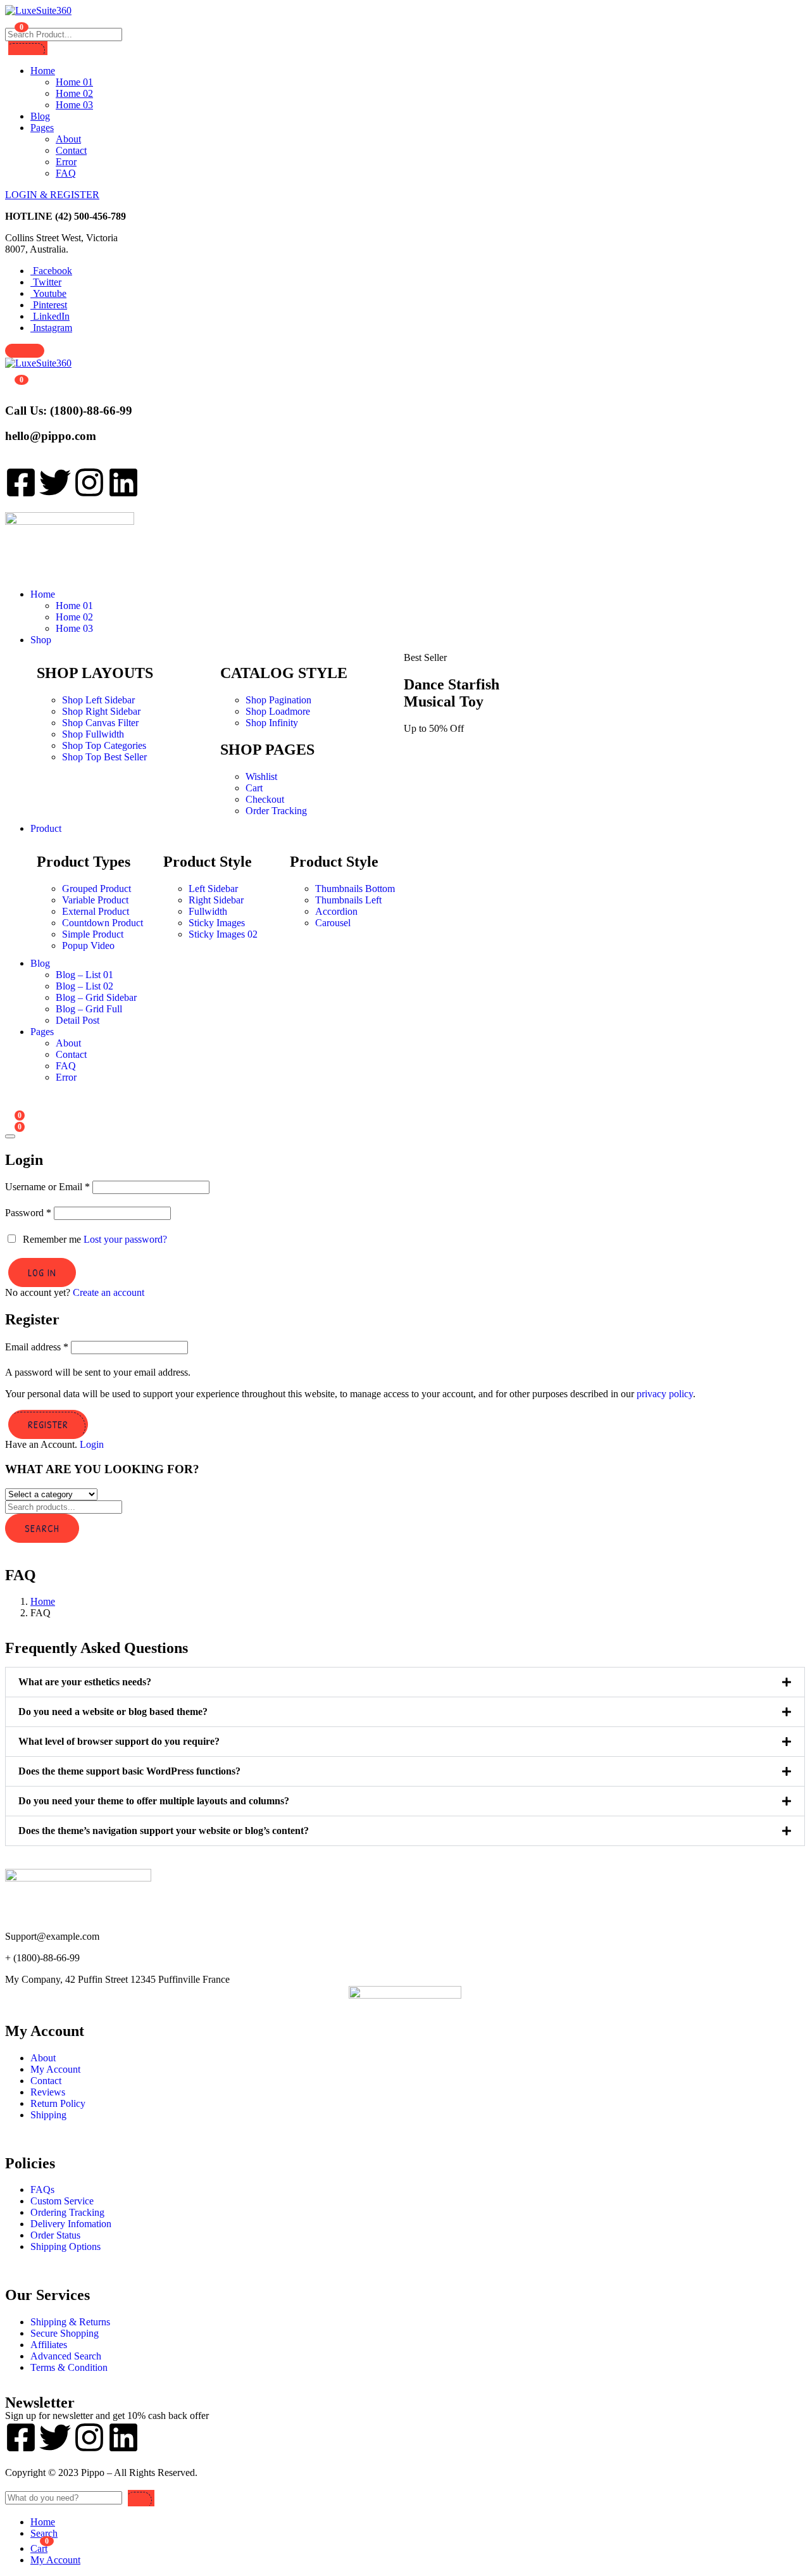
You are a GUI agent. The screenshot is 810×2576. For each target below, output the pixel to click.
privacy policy (665, 1394)
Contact (71, 150)
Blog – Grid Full (89, 1009)
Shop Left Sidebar (98, 700)
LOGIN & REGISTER (52, 195)
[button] (405, 1682)
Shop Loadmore (278, 711)
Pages (42, 128)
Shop (41, 640)
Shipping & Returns (70, 2322)
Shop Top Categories (104, 745)
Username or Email (47, 1187)
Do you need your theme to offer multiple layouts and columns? (154, 1801)
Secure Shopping (65, 2333)
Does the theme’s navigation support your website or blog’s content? (164, 1831)
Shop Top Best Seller (104, 757)
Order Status (55, 2235)
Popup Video (88, 946)
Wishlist (261, 776)
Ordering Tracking (67, 2212)
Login (92, 1444)
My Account (55, 2069)
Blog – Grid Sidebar (96, 997)
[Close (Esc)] (10, 1136)
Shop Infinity (272, 723)
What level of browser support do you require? (119, 1741)
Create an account (109, 1292)
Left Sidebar (213, 889)
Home (43, 71)
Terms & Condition (69, 2367)
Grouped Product (97, 889)
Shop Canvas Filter (100, 723)
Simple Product (93, 934)
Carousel (333, 923)
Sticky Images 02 (223, 934)
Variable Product (95, 900)
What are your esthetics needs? (85, 1682)
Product (46, 828)
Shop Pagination (278, 700)
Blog (40, 116)
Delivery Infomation (71, 2224)
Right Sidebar (216, 900)
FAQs (42, 2190)
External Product (96, 911)
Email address (37, 1347)
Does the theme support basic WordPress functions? (129, 1771)
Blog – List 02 (84, 986)
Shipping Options (65, 2246)
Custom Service (62, 2201)
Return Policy (58, 2103)
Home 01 (74, 82)
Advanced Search (66, 2356)
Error (66, 162)
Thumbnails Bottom (355, 889)
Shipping (48, 2115)
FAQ (66, 173)
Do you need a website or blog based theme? (113, 1712)
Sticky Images (217, 923)
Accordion (336, 911)
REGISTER (48, 1424)
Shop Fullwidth (93, 734)
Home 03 (74, 105)
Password (28, 1213)
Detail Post (78, 1020)
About (68, 139)
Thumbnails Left (348, 900)
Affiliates (49, 2345)
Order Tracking (276, 811)
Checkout (265, 799)
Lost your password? (125, 1239)
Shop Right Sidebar (101, 711)
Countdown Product (103, 923)
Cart (254, 788)
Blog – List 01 (84, 975)
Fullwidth (208, 911)
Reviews (48, 2092)
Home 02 (74, 93)
